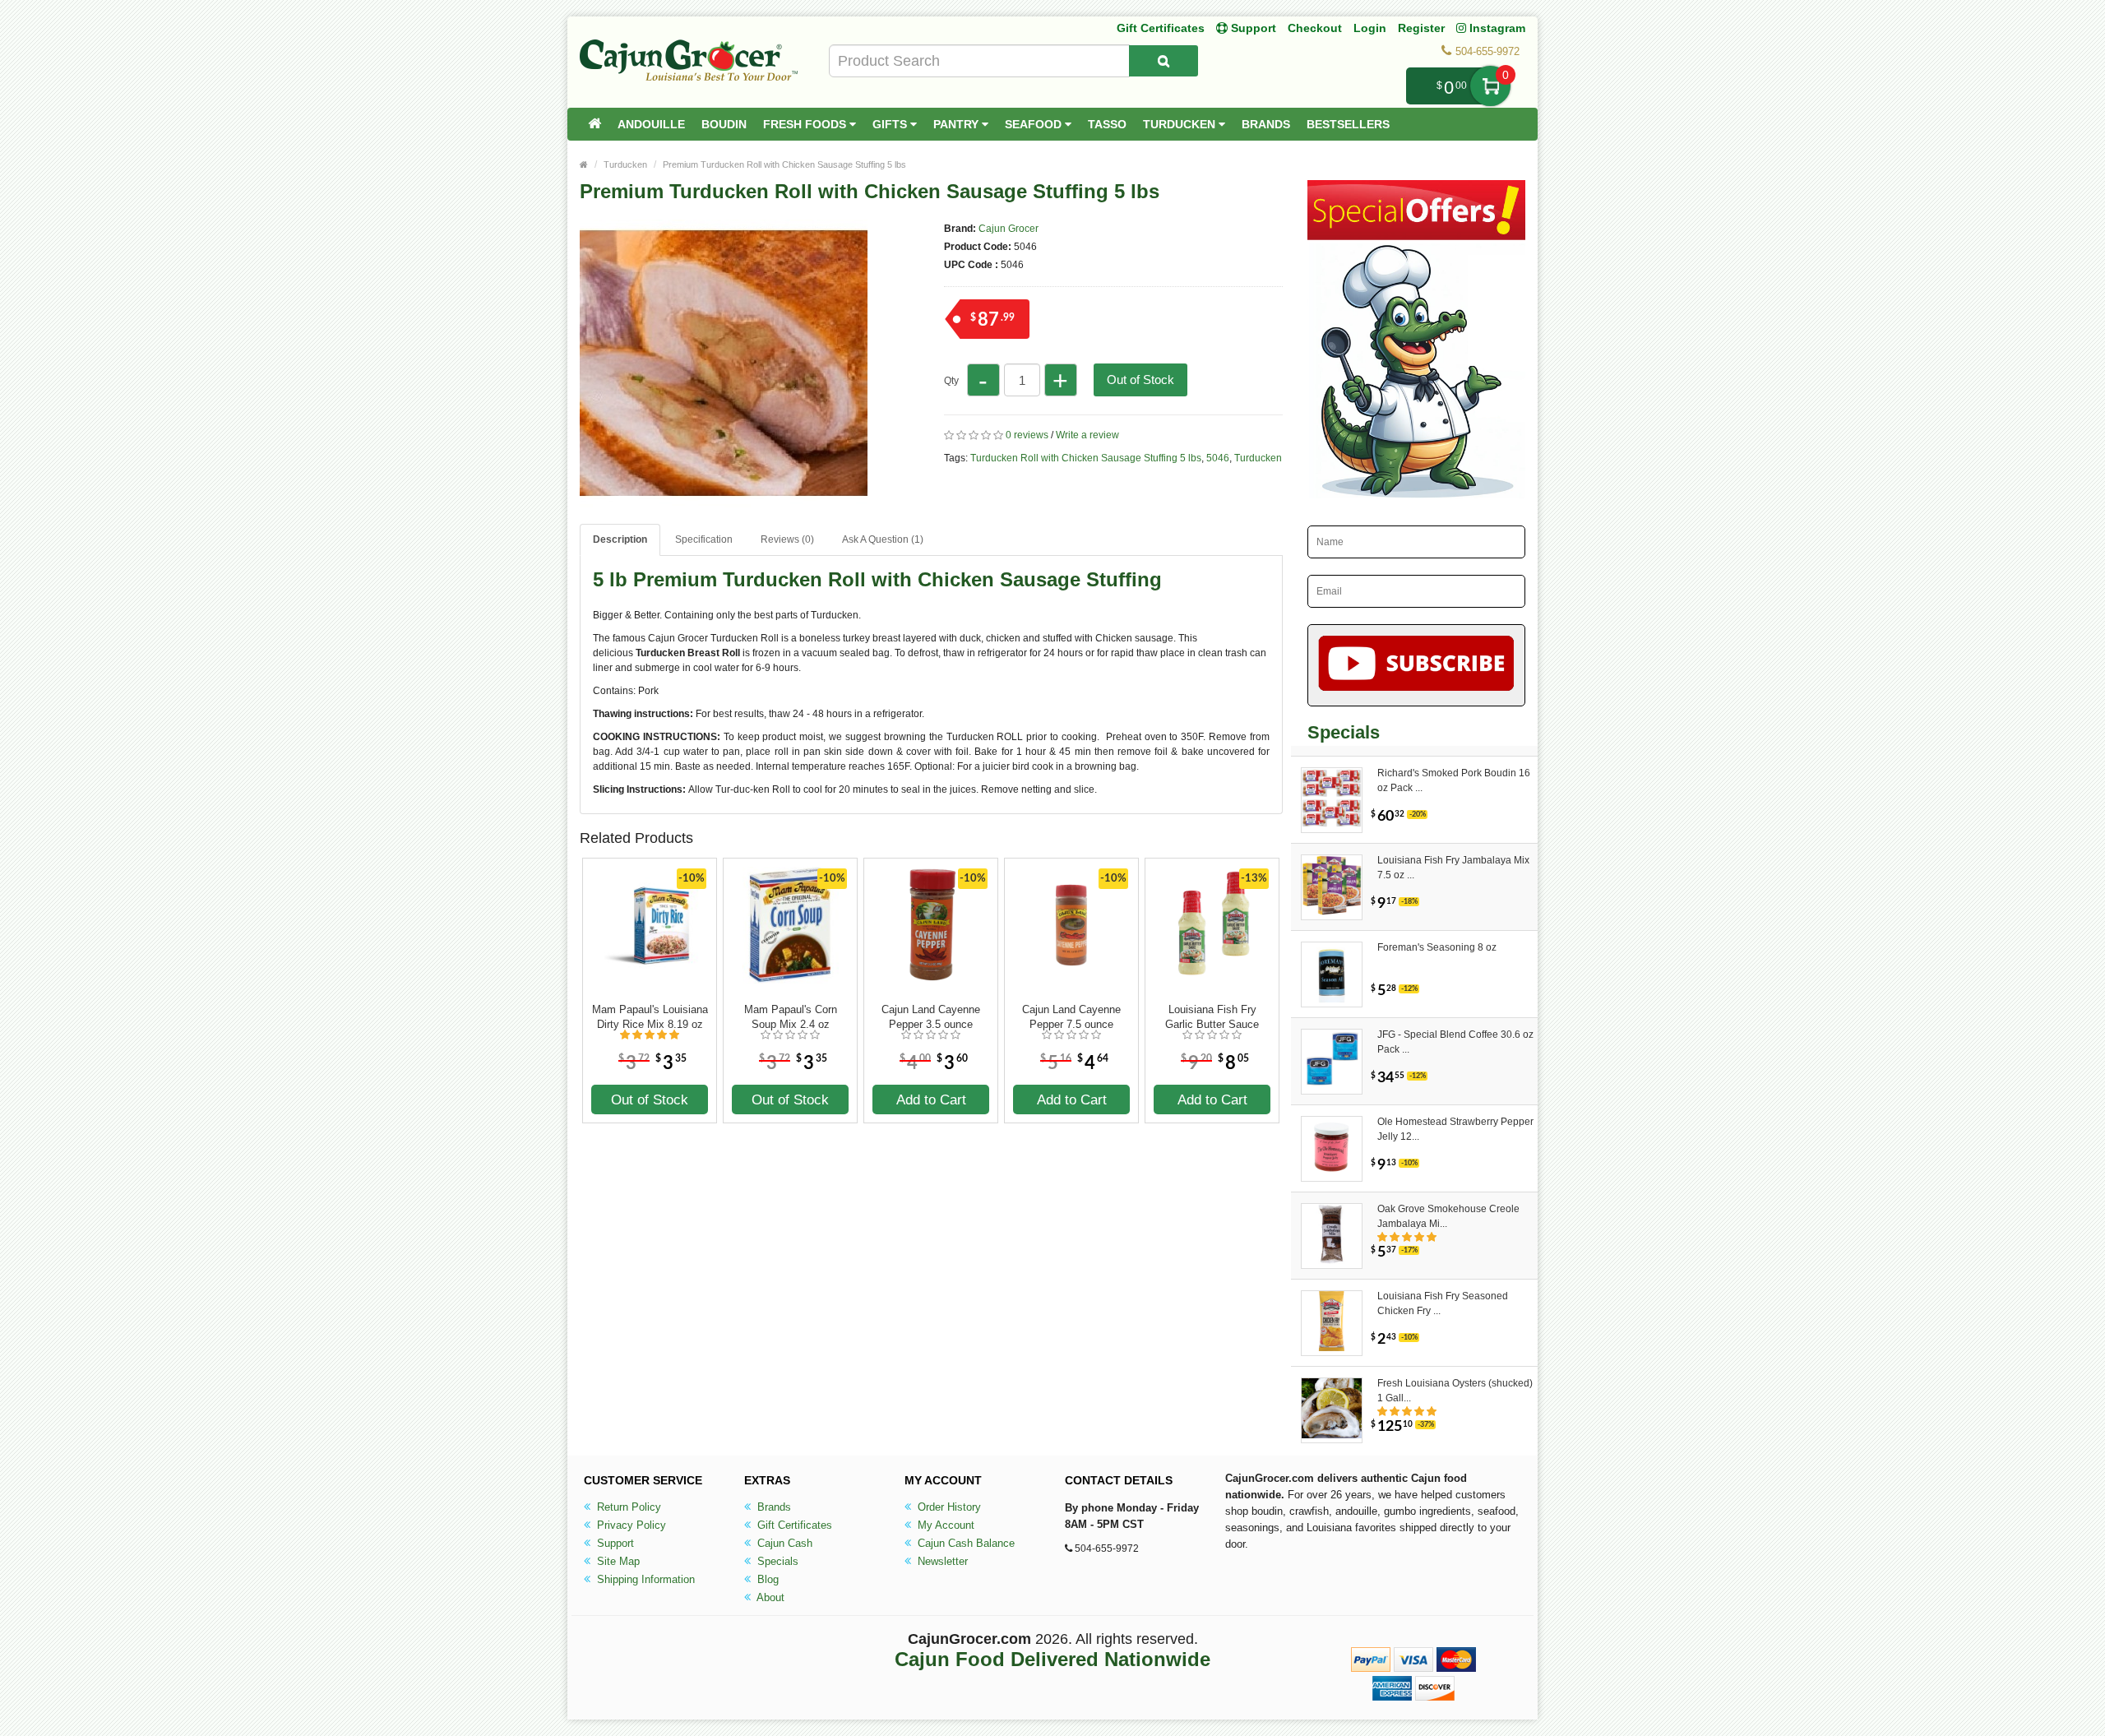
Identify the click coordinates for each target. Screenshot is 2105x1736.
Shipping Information (644, 1579)
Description (620, 539)
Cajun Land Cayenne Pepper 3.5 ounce (931, 1017)
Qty (951, 381)
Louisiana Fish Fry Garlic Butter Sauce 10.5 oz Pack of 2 (1212, 1017)
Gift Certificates (1161, 28)
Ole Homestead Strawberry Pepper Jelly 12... (1455, 1129)
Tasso (1107, 124)
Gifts (891, 124)
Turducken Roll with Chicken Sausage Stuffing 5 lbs (1086, 458)
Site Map (617, 1561)
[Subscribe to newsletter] (1416, 665)
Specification (704, 539)
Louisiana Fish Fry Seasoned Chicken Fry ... (1443, 1303)
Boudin (724, 124)
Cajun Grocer (1009, 229)
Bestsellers (1348, 124)
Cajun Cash (783, 1543)
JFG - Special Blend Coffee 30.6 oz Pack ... (1455, 1042)
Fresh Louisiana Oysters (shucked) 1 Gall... (1455, 1391)
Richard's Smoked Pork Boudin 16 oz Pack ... (1454, 780)
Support (614, 1543)
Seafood (1035, 124)
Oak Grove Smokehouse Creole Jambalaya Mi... (1448, 1216)
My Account (944, 1525)
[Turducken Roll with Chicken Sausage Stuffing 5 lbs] (724, 500)
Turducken (1181, 124)
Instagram (1496, 28)
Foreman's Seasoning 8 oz (1437, 947)
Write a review (1087, 435)
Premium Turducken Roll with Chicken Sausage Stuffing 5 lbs (784, 164)
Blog (766, 1579)
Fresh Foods (806, 124)
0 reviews (1027, 435)
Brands (1266, 124)
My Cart (1490, 86)
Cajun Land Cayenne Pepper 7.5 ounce (1071, 1017)
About (769, 1597)
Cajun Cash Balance (965, 1543)
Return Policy (627, 1507)
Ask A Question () (883, 539)
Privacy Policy (630, 1525)
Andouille (651, 124)
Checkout (1315, 28)
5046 (1218, 458)
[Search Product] (1164, 61)
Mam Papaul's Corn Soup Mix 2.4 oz (791, 1017)
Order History (948, 1507)
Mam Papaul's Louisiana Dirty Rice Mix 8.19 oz (650, 1017)
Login (1370, 28)
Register (1421, 28)
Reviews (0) (787, 539)
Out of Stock (1140, 380)
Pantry (958, 124)
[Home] (594, 124)
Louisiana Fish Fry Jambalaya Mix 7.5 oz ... (1453, 868)
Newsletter (941, 1561)
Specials (776, 1561)
